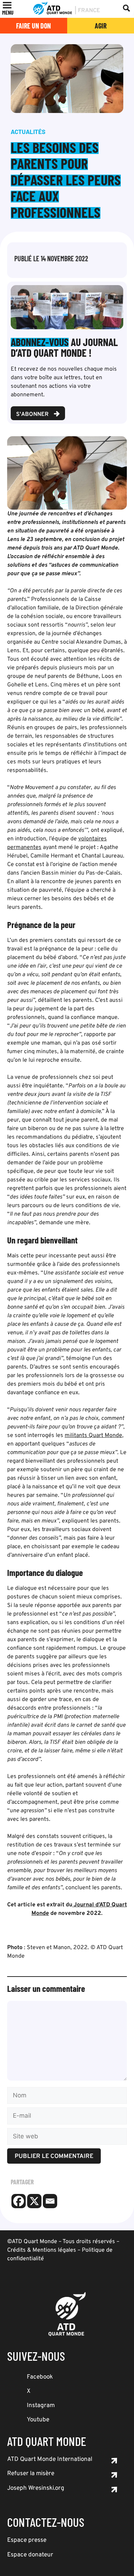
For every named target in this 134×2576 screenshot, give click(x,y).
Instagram (41, 2406)
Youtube (38, 2420)
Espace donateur (30, 2555)
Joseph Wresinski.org (36, 2488)
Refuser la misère (31, 2474)
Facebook (40, 2377)
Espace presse (27, 2540)
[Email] (50, 2201)
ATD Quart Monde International (50, 2459)
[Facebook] (19, 2201)
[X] (34, 2201)
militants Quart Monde (93, 1436)
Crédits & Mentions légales (42, 2250)
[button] (8, 12)
